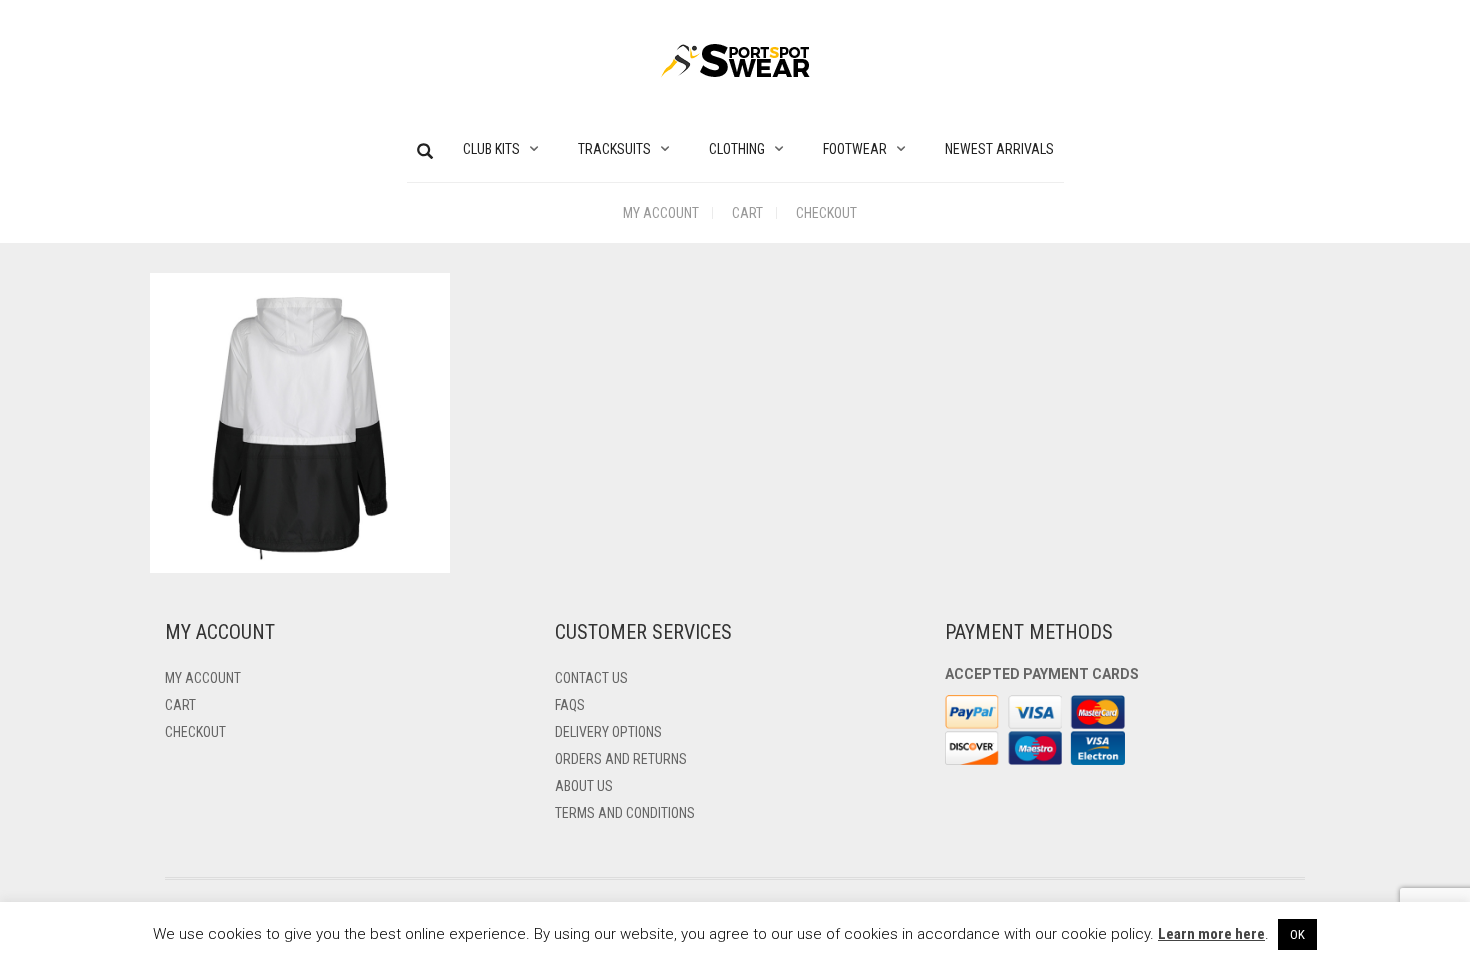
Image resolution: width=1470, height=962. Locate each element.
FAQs (570, 705)
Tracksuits (614, 149)
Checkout (826, 213)
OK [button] (1297, 934)
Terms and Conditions (625, 813)
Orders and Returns (621, 759)
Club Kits (491, 149)
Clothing (737, 149)
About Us (584, 786)
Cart (747, 213)
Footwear (855, 149)
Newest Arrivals (999, 149)
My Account (661, 213)
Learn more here (1211, 934)
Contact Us (591, 678)
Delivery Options (608, 732)
